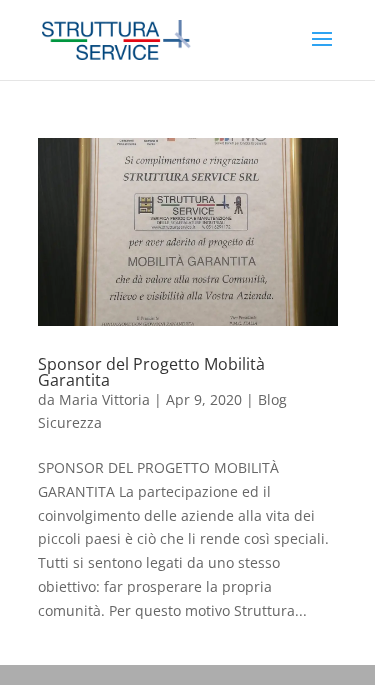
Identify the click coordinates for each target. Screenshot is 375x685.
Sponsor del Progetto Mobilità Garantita (151, 372)
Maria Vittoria (104, 399)
